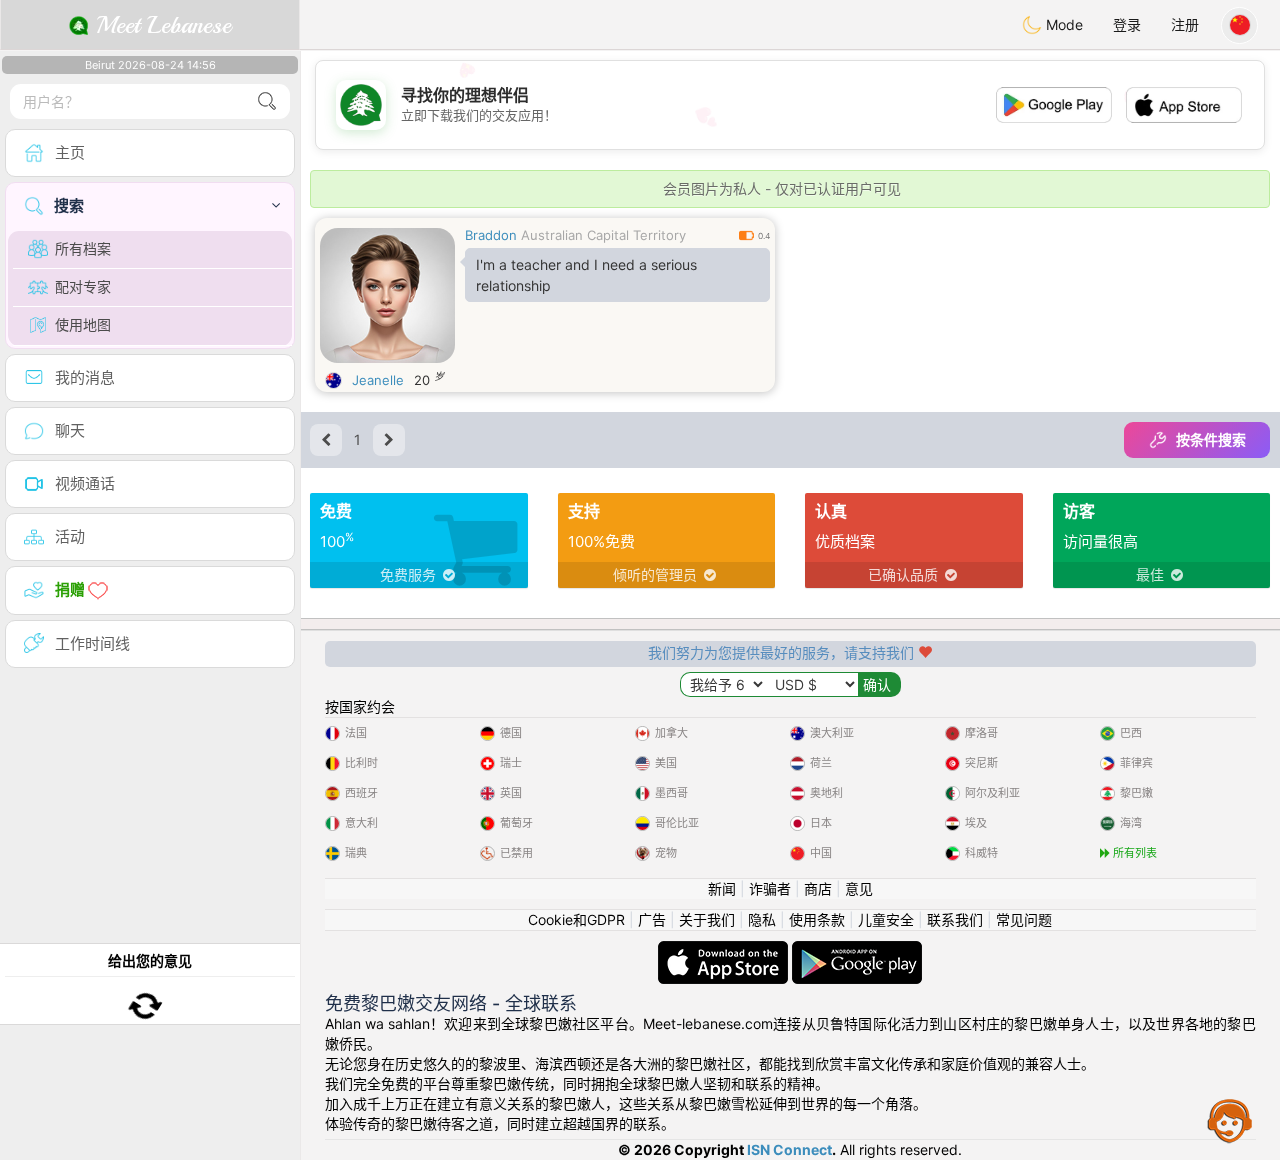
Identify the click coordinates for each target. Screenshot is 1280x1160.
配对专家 (83, 286)
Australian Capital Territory (603, 235)
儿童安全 (886, 919)
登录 (1127, 24)
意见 (859, 888)
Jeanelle (378, 380)
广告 (652, 919)
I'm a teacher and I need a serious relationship (586, 275)
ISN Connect (789, 1149)
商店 (818, 888)
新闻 (722, 888)
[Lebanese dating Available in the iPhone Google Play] (857, 950)
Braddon (491, 235)
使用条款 (817, 919)
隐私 (762, 919)
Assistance (1230, 1120)
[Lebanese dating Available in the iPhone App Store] (725, 950)
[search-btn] (267, 101)
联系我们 (955, 919)
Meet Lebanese (160, 25)
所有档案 (83, 248)
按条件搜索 (1211, 439)
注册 (1185, 24)
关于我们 (707, 919)
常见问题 (1024, 919)
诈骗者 (770, 888)
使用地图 (83, 324)
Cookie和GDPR (576, 919)
